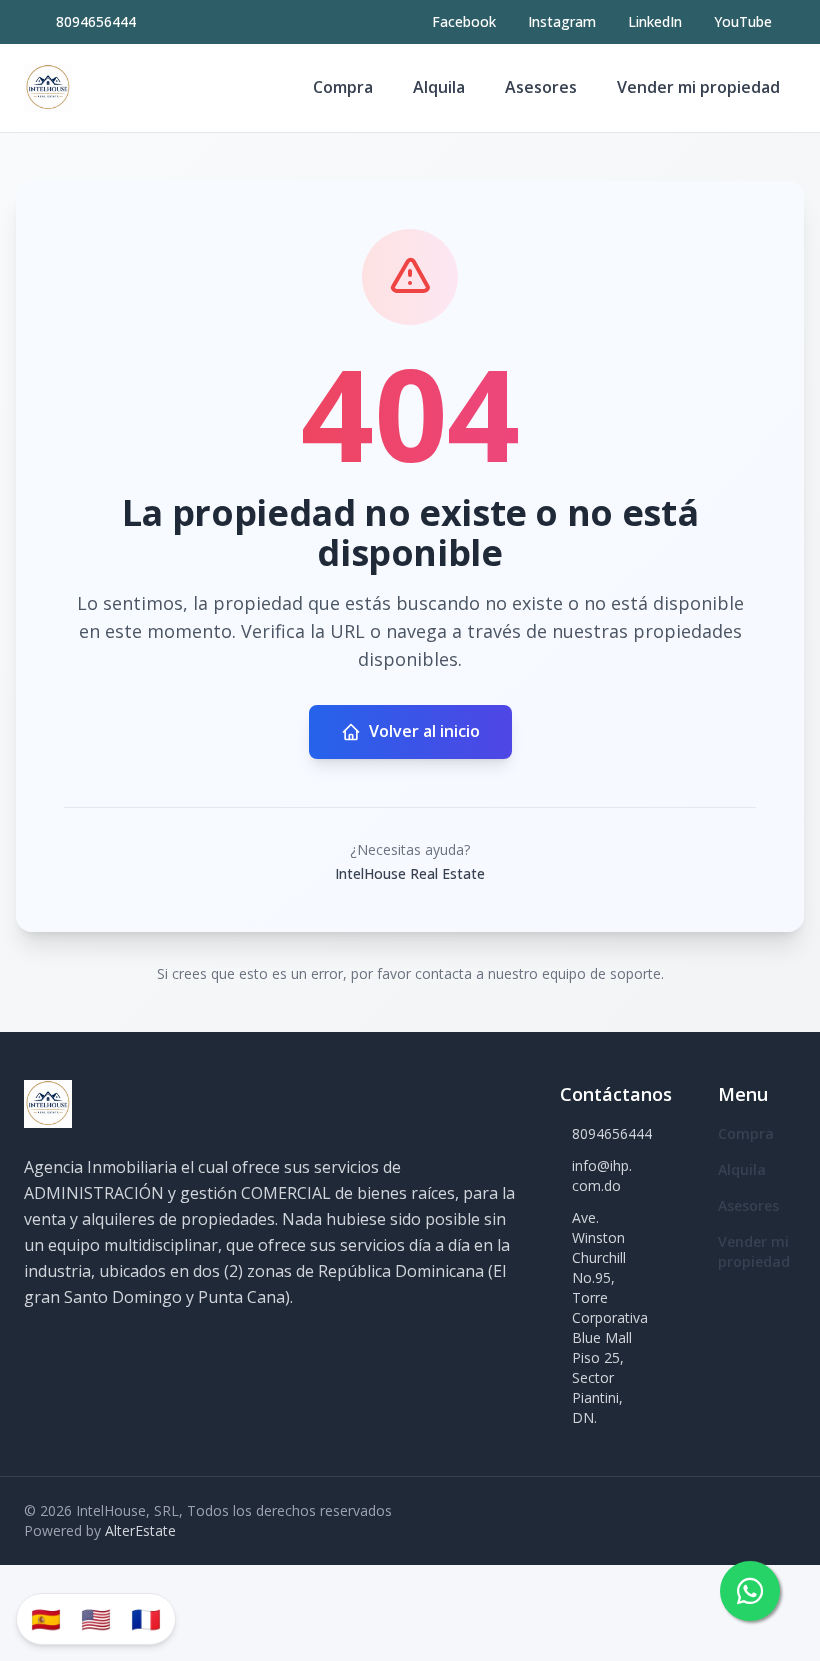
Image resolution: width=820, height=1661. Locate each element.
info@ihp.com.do (602, 1175)
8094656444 (96, 21)
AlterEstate (140, 1530)
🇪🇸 (46, 1618)
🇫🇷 (146, 1618)
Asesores (541, 87)
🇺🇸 (96, 1618)
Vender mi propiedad (698, 87)
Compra (343, 87)
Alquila (439, 87)
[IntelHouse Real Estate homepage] (48, 88)
